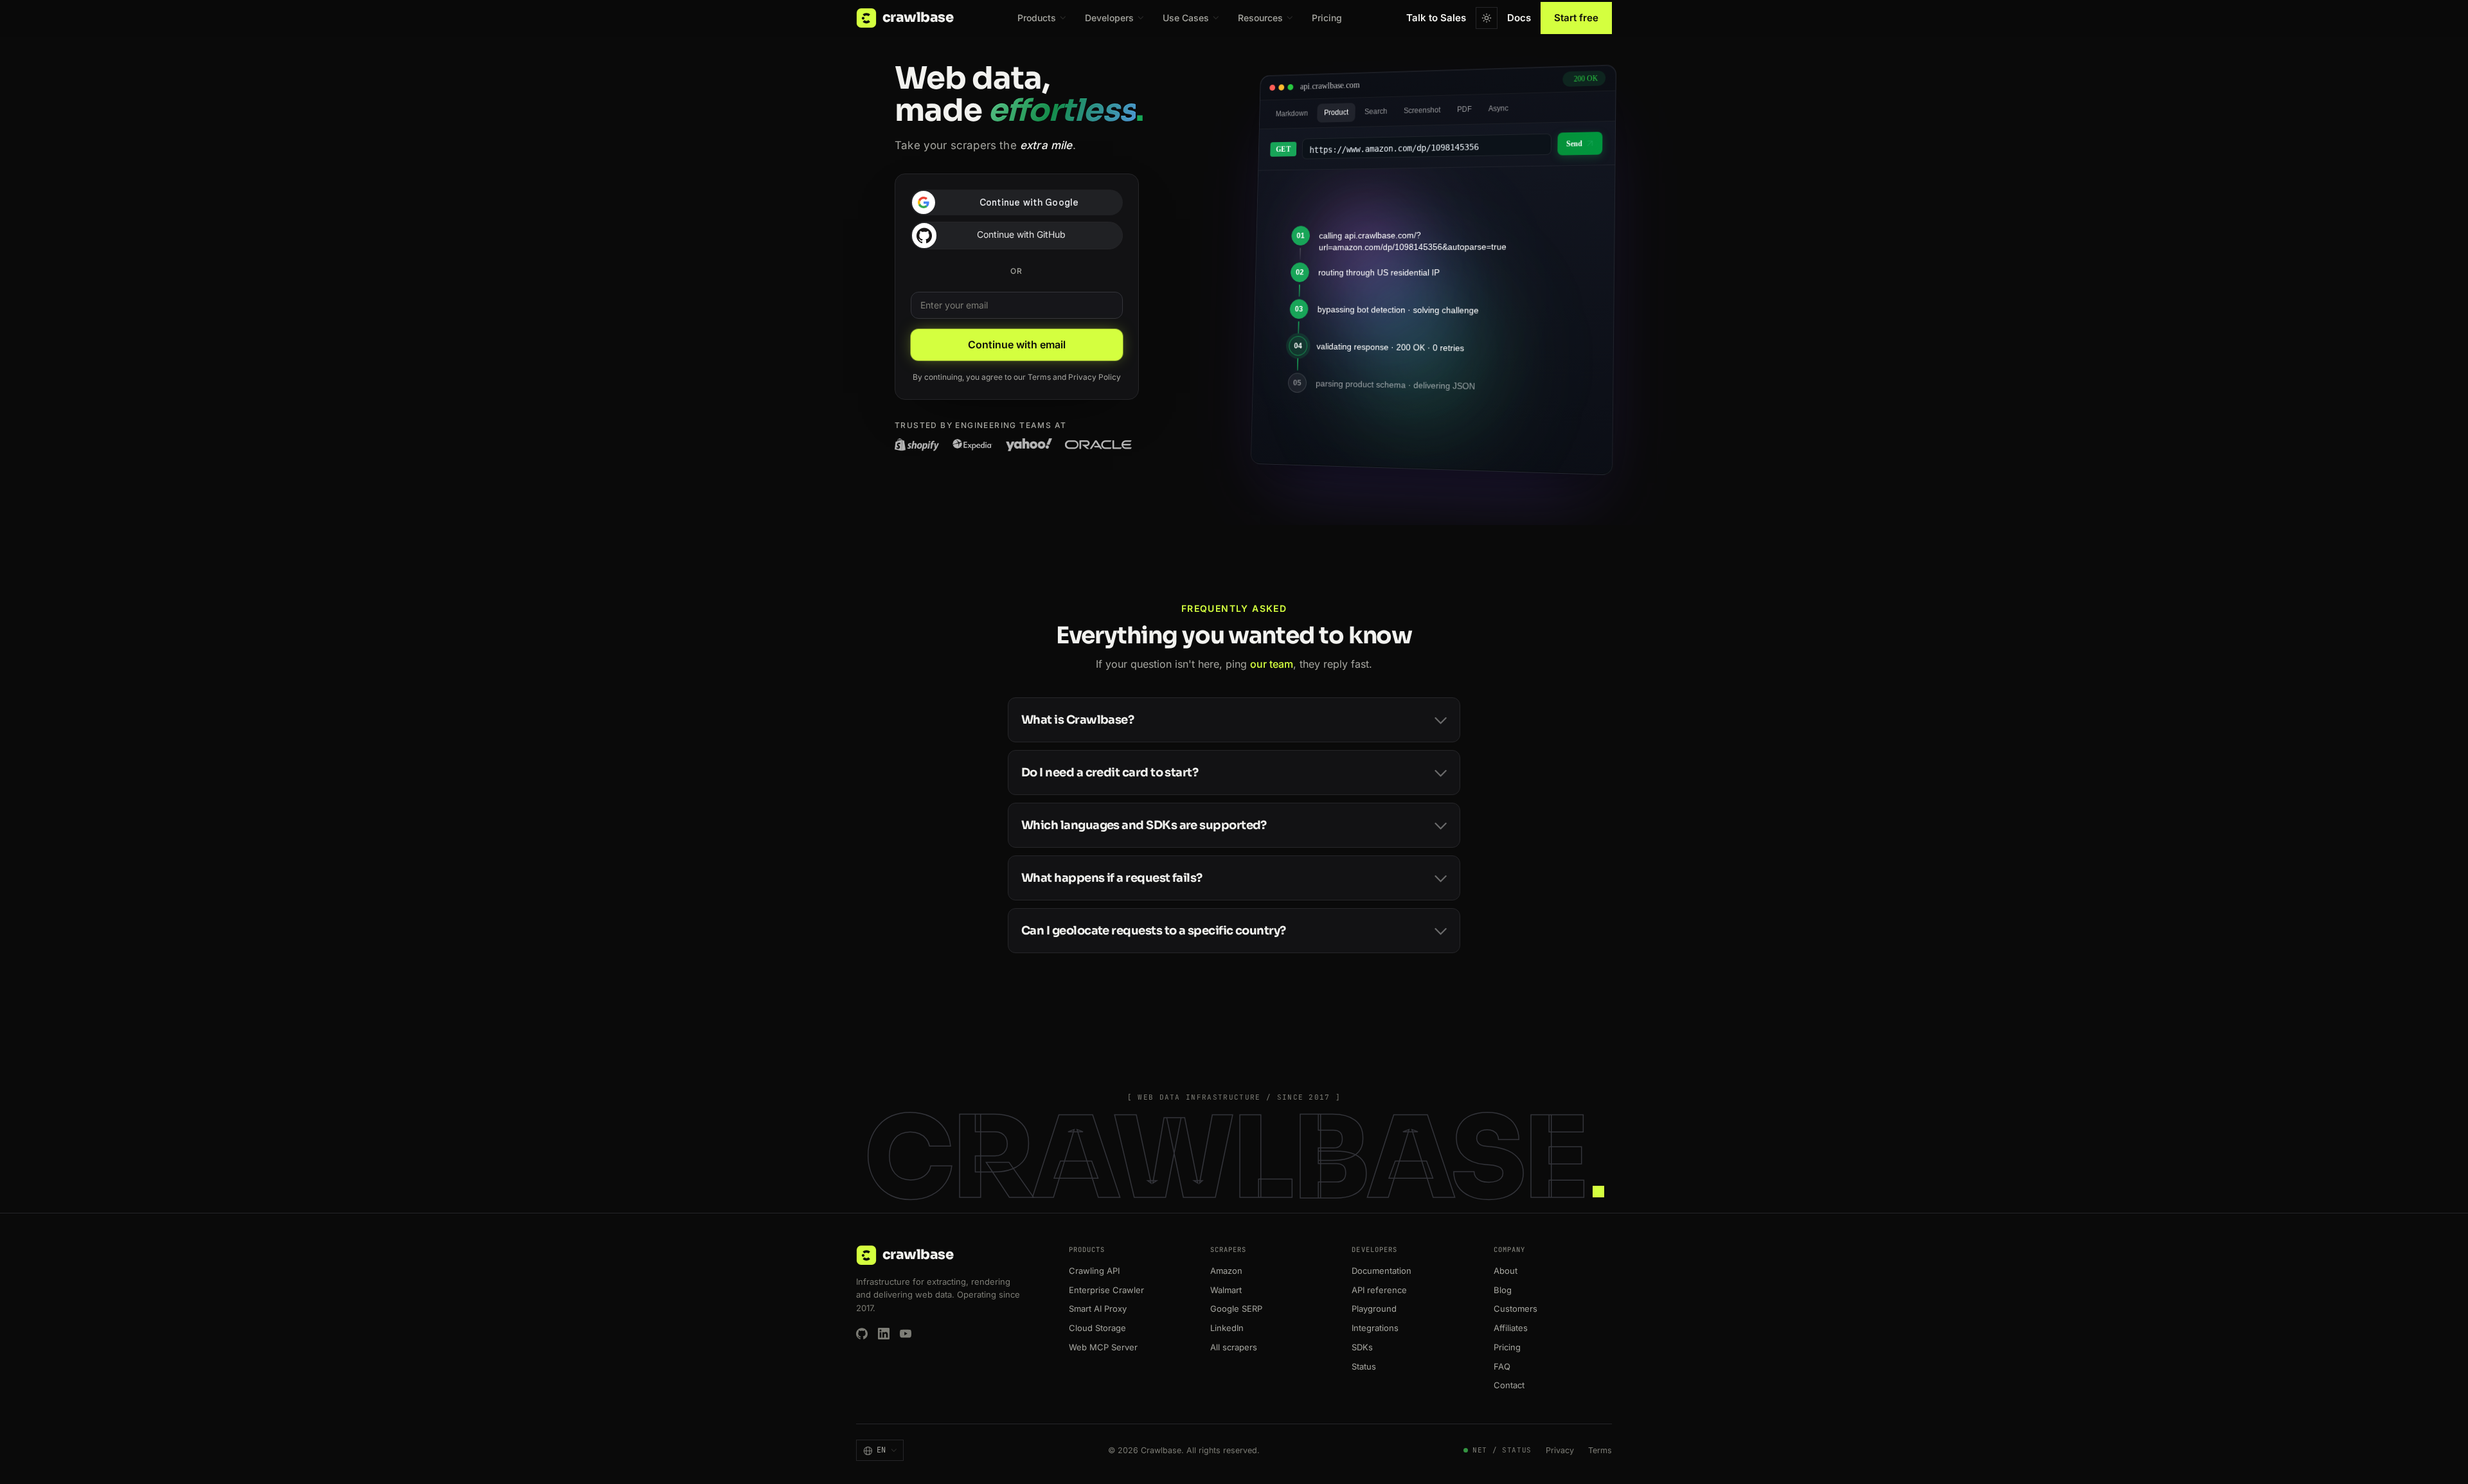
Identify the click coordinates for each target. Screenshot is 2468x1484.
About (1506, 1271)
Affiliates (1511, 1328)
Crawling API (1094, 1271)
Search (1376, 111)
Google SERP (1236, 1309)
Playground (1374, 1309)
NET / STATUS (1502, 1450)
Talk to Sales (1436, 18)
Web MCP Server (1103, 1347)
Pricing (1327, 18)
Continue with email (1017, 344)
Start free (1576, 18)
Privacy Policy (1095, 377)
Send (1574, 144)
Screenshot (1422, 110)
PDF (1464, 109)
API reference (1379, 1290)
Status (1364, 1366)
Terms (1039, 377)
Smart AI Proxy (1098, 1309)
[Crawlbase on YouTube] (906, 1334)
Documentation (1382, 1271)
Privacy (1560, 1450)
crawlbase (918, 17)
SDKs (1362, 1347)
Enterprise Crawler (1106, 1290)
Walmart (1226, 1290)
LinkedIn (1227, 1328)
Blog (1503, 1290)
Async (1498, 109)
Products (1037, 18)
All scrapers (1234, 1347)
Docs (1519, 18)
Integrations (1375, 1328)
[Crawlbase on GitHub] (862, 1334)
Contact (1509, 1385)
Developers (1109, 18)
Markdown (1292, 113)
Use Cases (1186, 18)
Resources (1260, 18)
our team (1272, 664)
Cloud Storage (1097, 1328)
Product (1336, 112)
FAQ (1502, 1366)
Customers (1516, 1309)
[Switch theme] (1487, 18)
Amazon (1226, 1271)
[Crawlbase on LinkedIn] (884, 1334)
